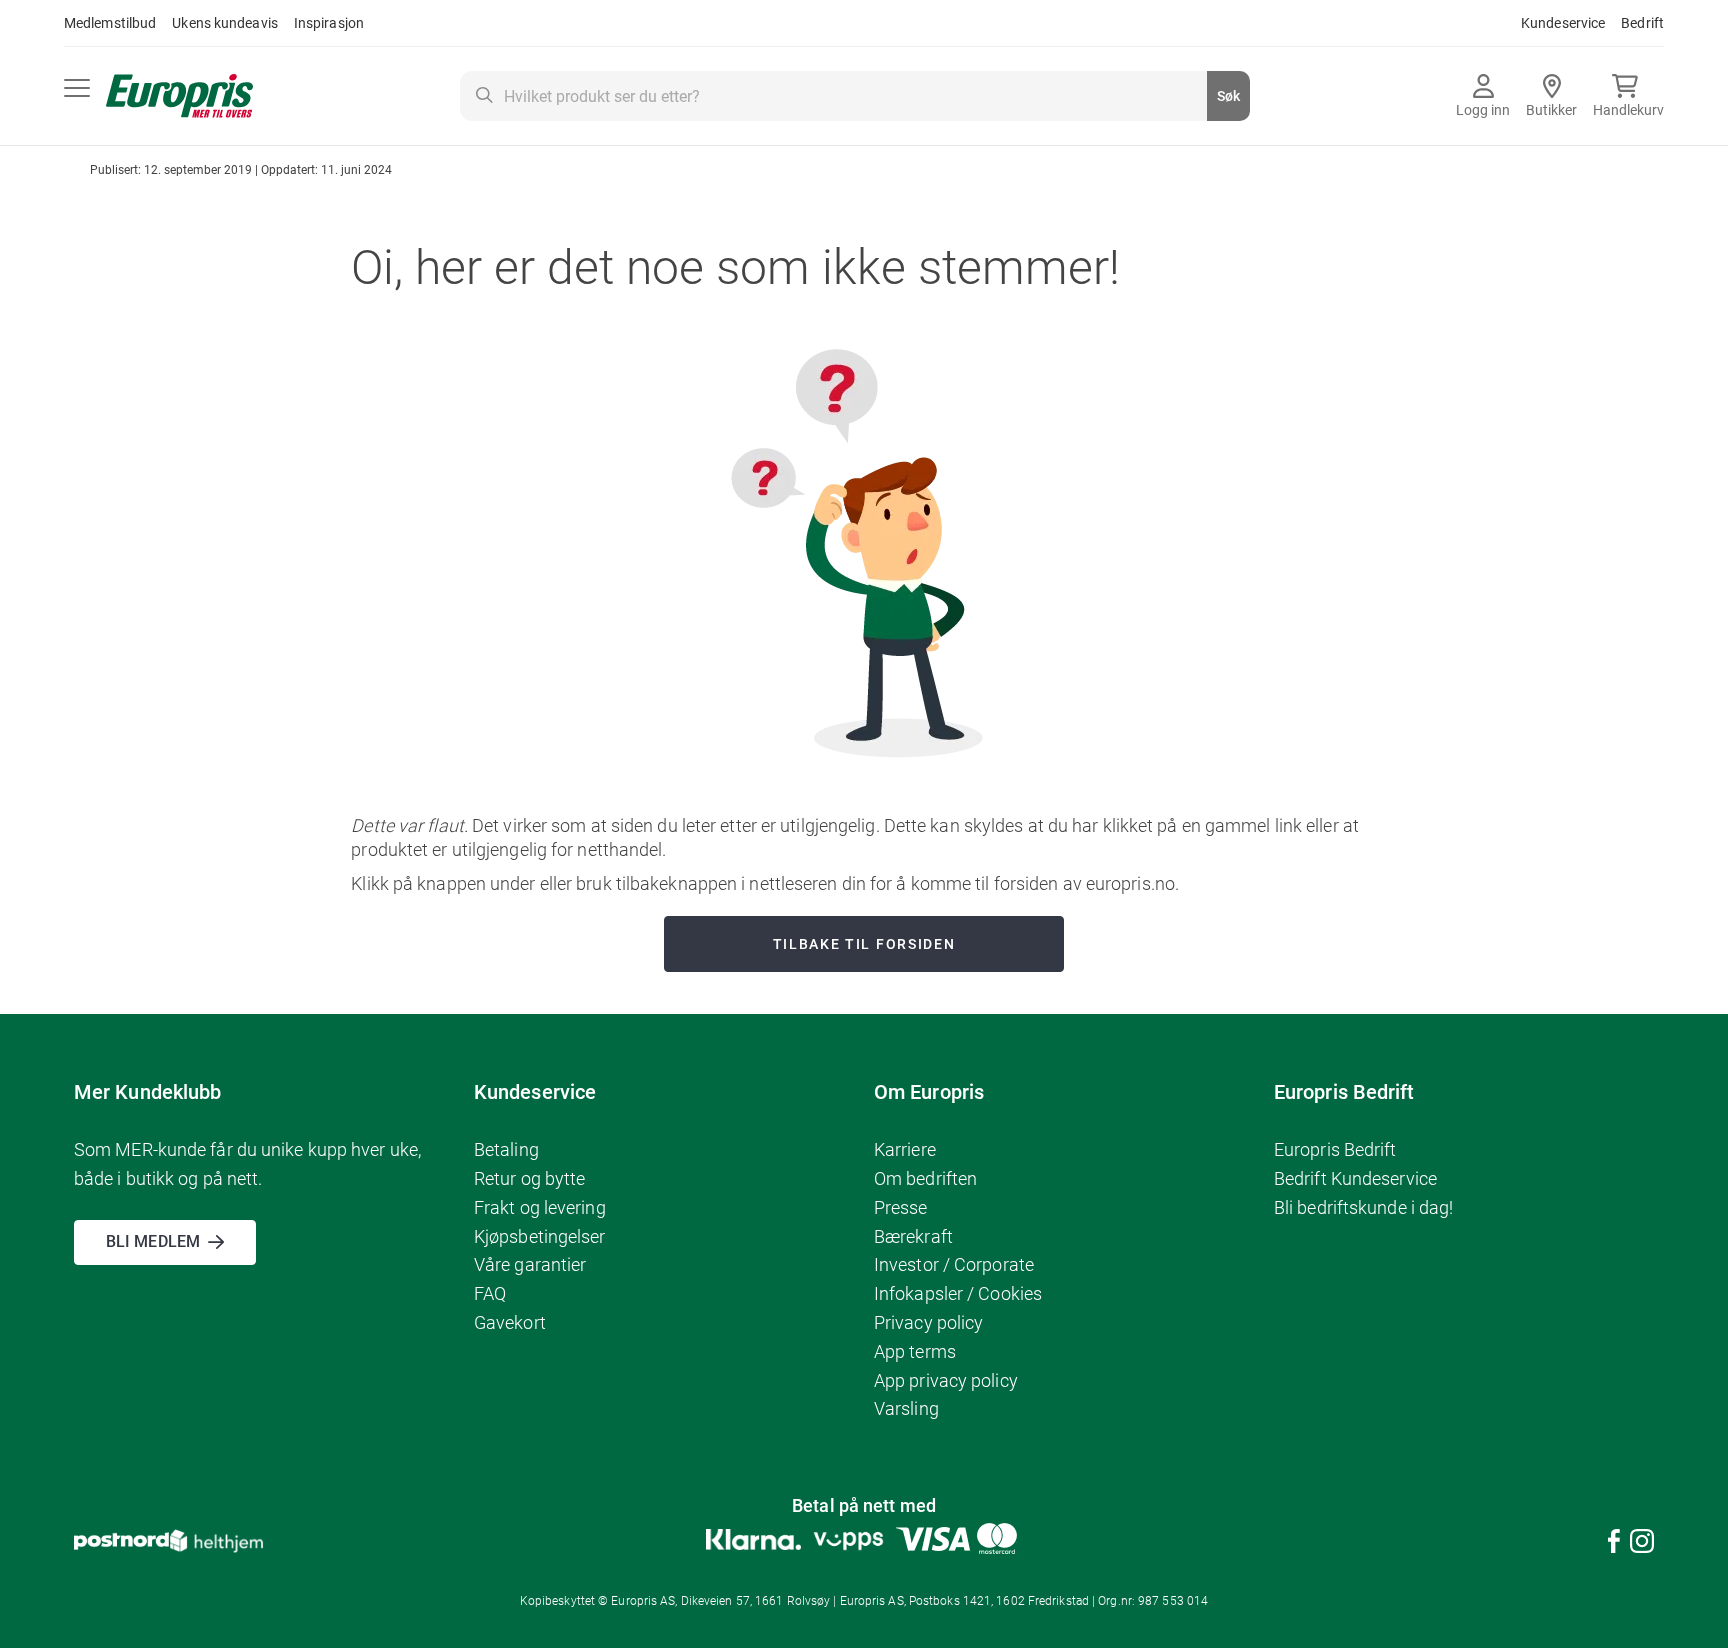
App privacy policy (946, 1380)
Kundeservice (1563, 23)
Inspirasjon (329, 23)
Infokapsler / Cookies (958, 1293)
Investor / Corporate (954, 1264)
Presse (901, 1207)
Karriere (905, 1149)
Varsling (906, 1408)
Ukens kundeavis (225, 23)
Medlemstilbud (110, 23)
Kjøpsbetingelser (540, 1236)
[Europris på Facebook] (1614, 1544)
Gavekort (510, 1322)
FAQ (490, 1293)
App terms (915, 1351)
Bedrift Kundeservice (1355, 1178)
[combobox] (855, 96)
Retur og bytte (529, 1178)
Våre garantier (530, 1264)
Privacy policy (928, 1322)
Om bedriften (925, 1178)
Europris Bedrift (1335, 1149)
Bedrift (1642, 23)
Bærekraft (913, 1236)
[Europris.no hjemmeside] (179, 96)
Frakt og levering (540, 1207)
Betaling (506, 1149)
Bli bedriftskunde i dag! (1363, 1207)
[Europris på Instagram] (1642, 1544)
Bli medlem (153, 1241)
